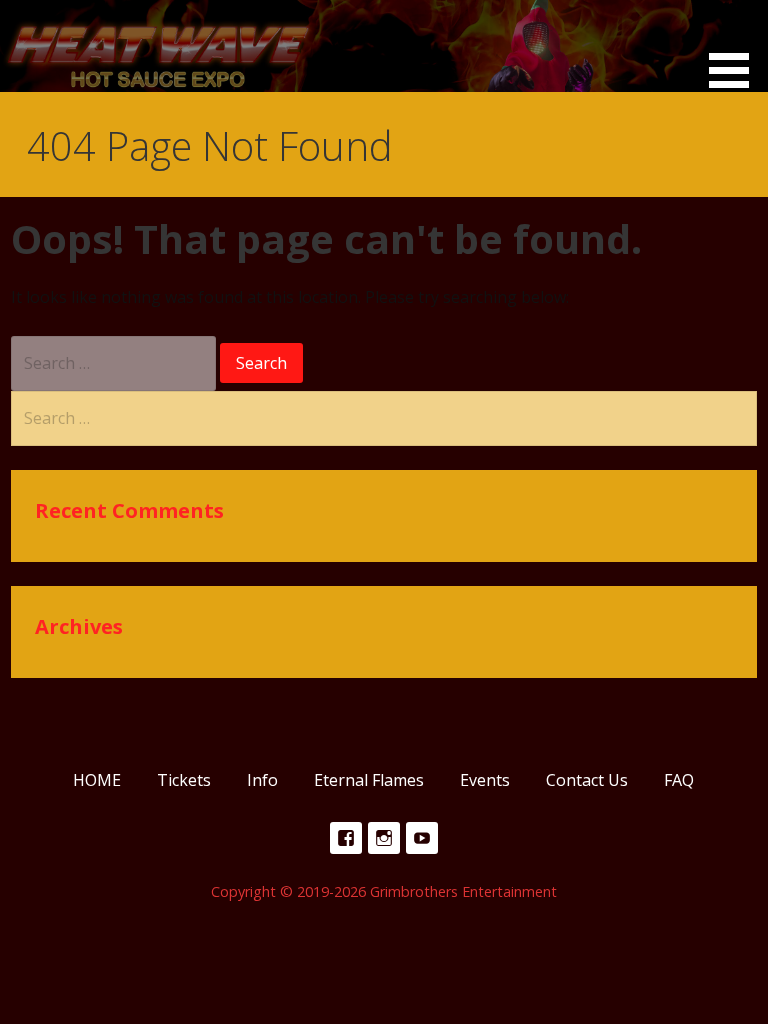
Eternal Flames (369, 780)
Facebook (346, 838)
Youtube (422, 838)
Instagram (384, 838)
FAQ (679, 780)
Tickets (184, 780)
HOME (97, 780)
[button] (736, 47)
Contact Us (587, 780)
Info (262, 780)
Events (485, 780)
